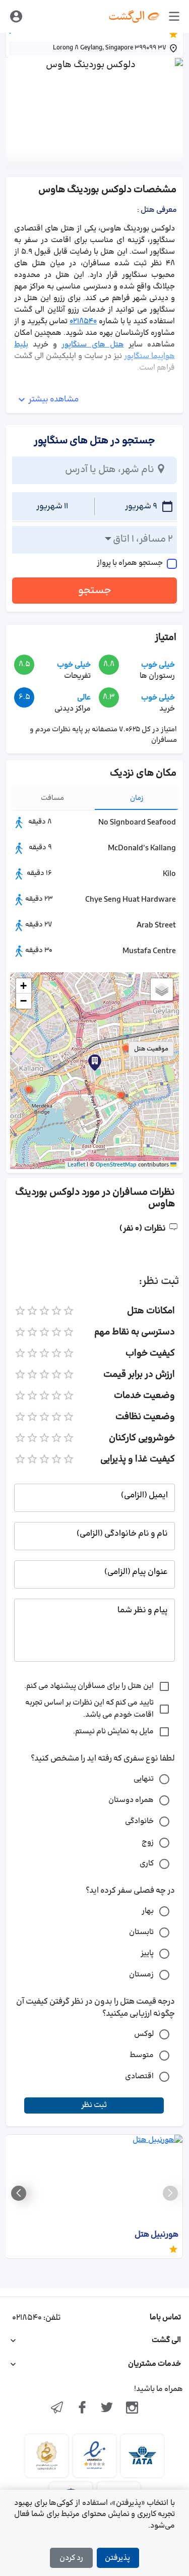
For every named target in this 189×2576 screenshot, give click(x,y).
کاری (147, 1864)
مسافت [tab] (52, 798)
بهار (148, 1911)
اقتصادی (139, 2076)
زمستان (141, 1975)
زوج (148, 1842)
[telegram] (57, 2409)
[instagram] (132, 2409)
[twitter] (107, 2409)
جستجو (95, 591)
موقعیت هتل (151, 1049)
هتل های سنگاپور (92, 345)
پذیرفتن (117, 2558)
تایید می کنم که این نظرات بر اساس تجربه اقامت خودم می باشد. (89, 1709)
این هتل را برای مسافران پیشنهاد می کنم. (89, 1686)
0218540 (83, 321)
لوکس (144, 2034)
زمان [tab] (137, 798)
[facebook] (82, 2409)
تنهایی (144, 1779)
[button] (126, 1048)
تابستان (141, 1932)
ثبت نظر (94, 2105)
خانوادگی (139, 1821)
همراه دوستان (131, 1800)
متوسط (142, 2055)
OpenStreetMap (116, 1165)
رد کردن (71, 2558)
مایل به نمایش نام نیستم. (113, 1732)
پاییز (147, 1953)
